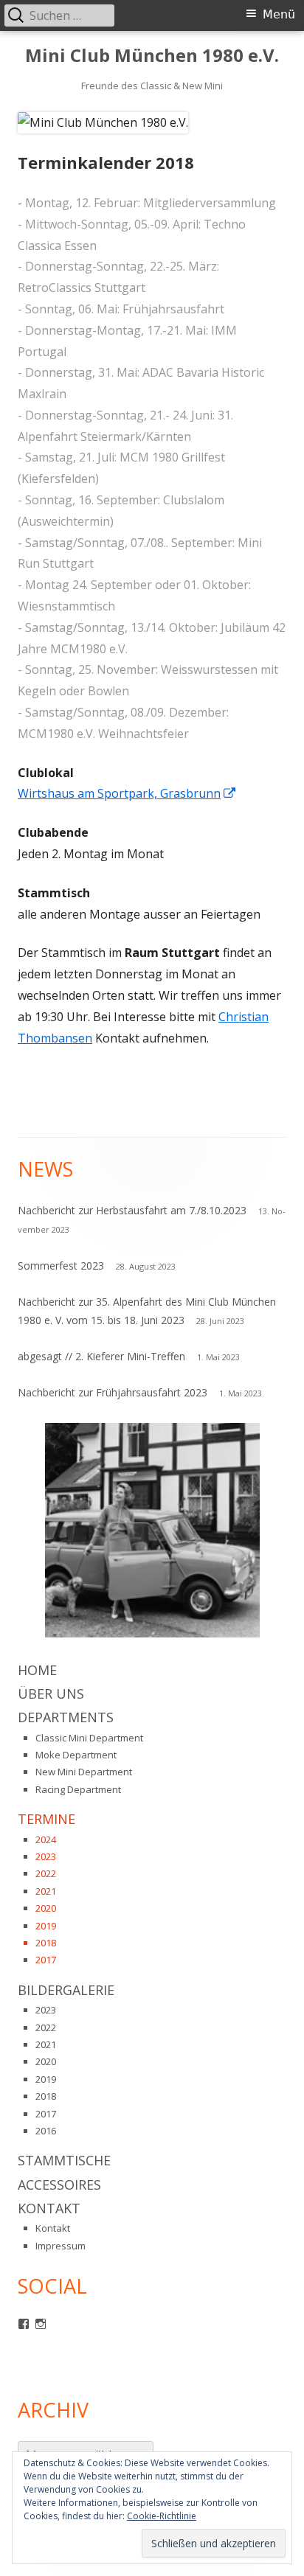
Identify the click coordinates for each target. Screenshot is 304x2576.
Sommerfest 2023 (61, 1266)
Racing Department (78, 1789)
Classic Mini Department (89, 1738)
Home (37, 1670)
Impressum (61, 2246)
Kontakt (49, 2208)
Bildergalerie (66, 1990)
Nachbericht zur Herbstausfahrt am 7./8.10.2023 (132, 1210)
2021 (46, 1891)
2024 (46, 1839)
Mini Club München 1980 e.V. (152, 56)
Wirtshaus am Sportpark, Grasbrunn (127, 793)
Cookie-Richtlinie (162, 2516)
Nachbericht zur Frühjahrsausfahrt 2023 (113, 1392)
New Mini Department (84, 1772)
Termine (46, 1819)
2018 (46, 1943)
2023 (46, 1856)
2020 (46, 1908)
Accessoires (59, 2185)
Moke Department (76, 1755)
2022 (46, 1873)
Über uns (51, 1693)
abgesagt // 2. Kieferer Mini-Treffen (101, 1356)
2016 (46, 2131)
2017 (46, 1960)
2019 (46, 1926)
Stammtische (64, 2160)
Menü (279, 14)
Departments (66, 1717)
